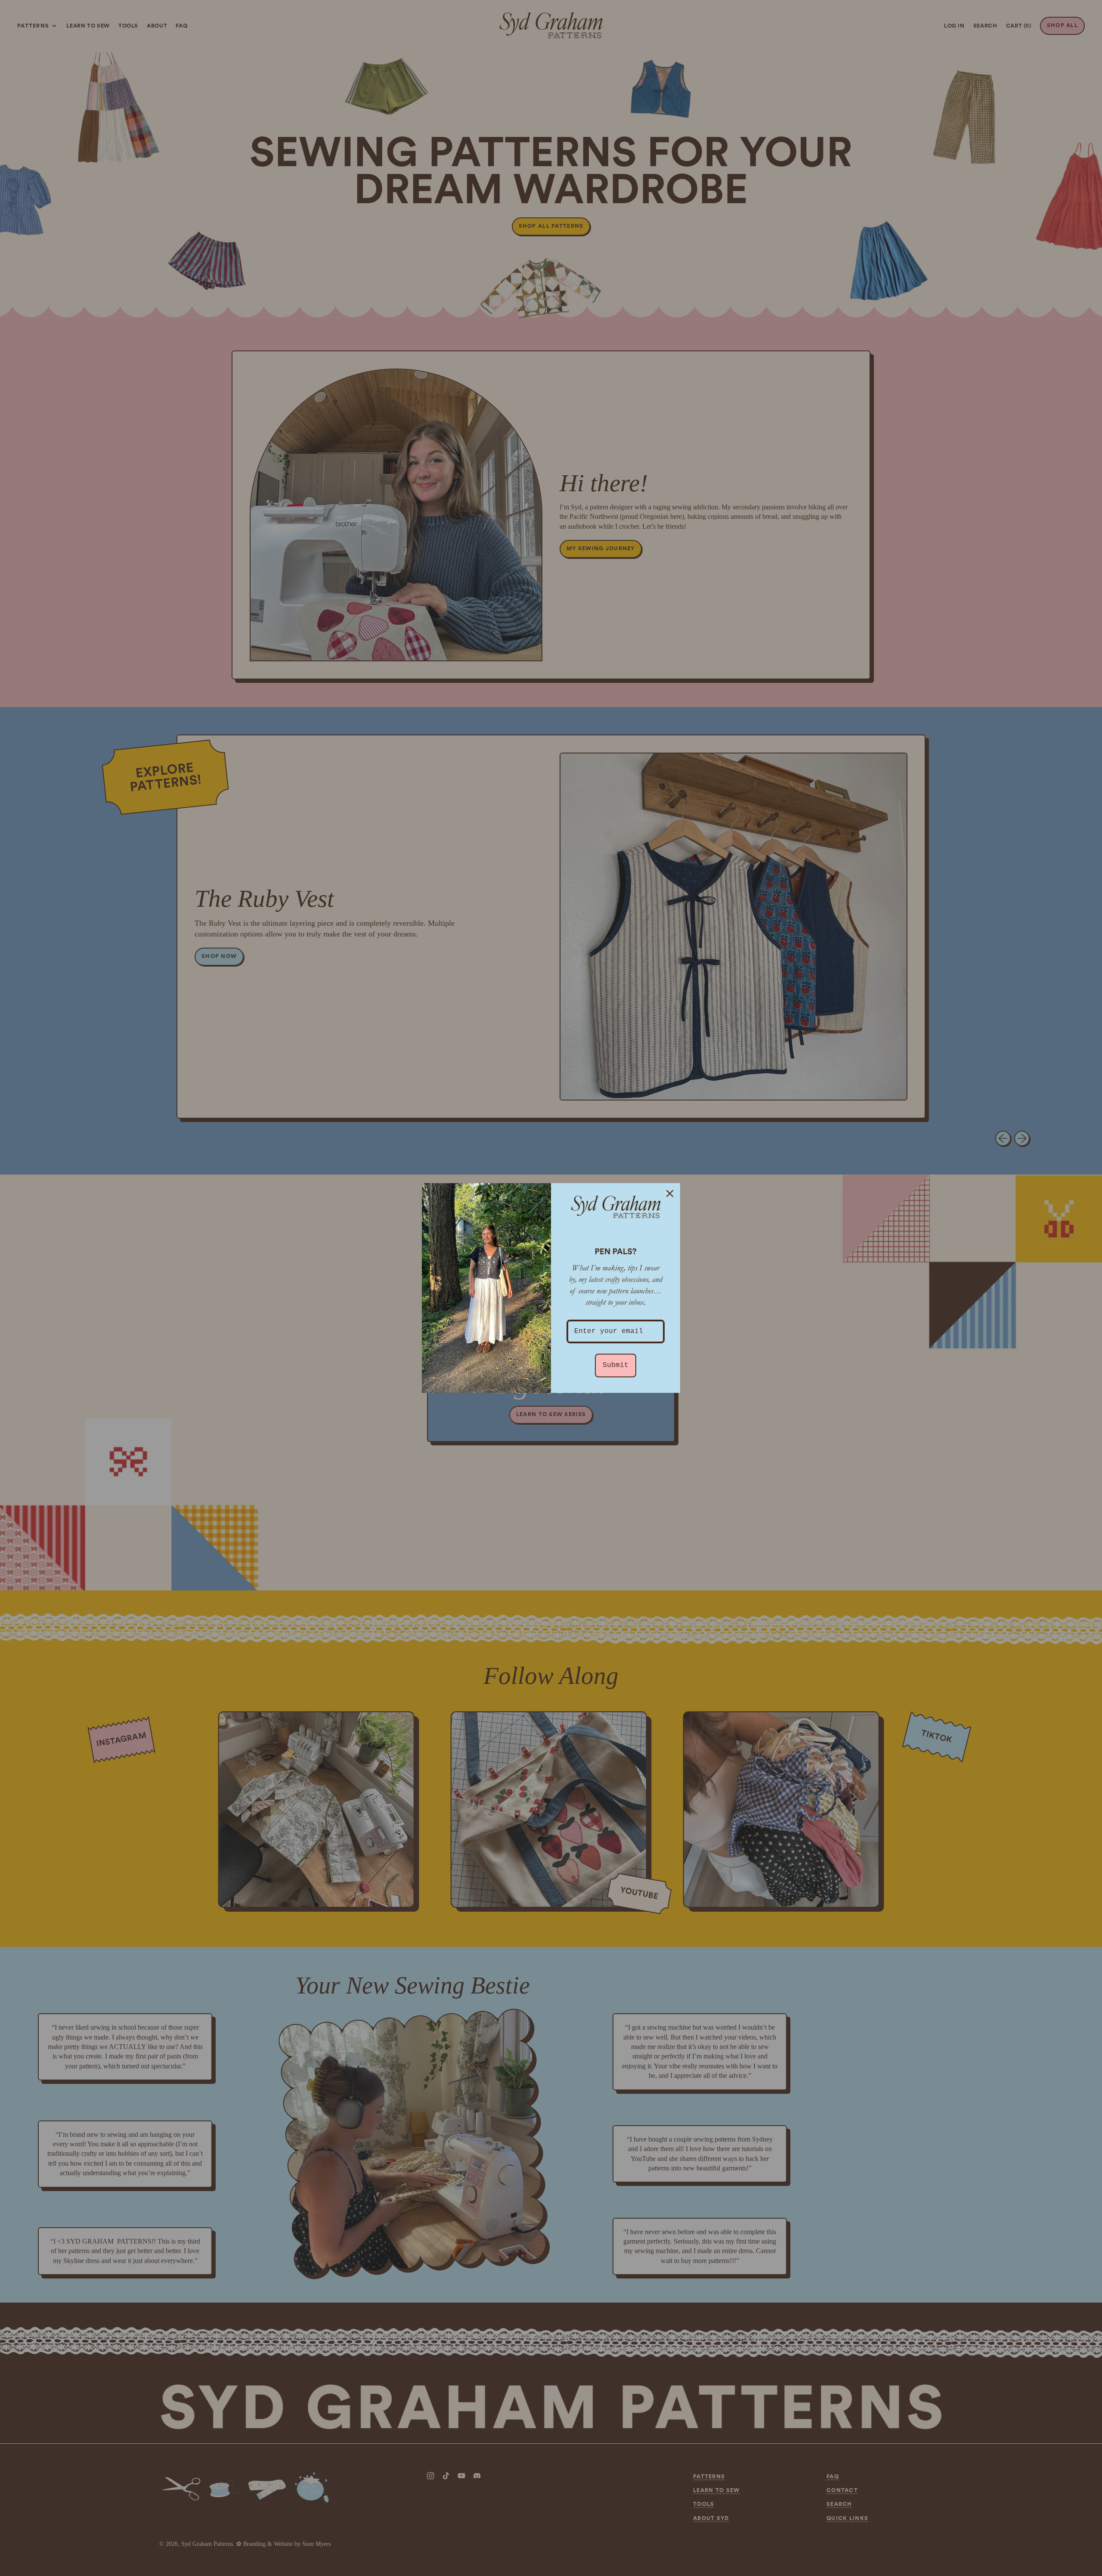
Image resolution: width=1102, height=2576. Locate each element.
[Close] (670, 1193)
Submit (616, 1365)
